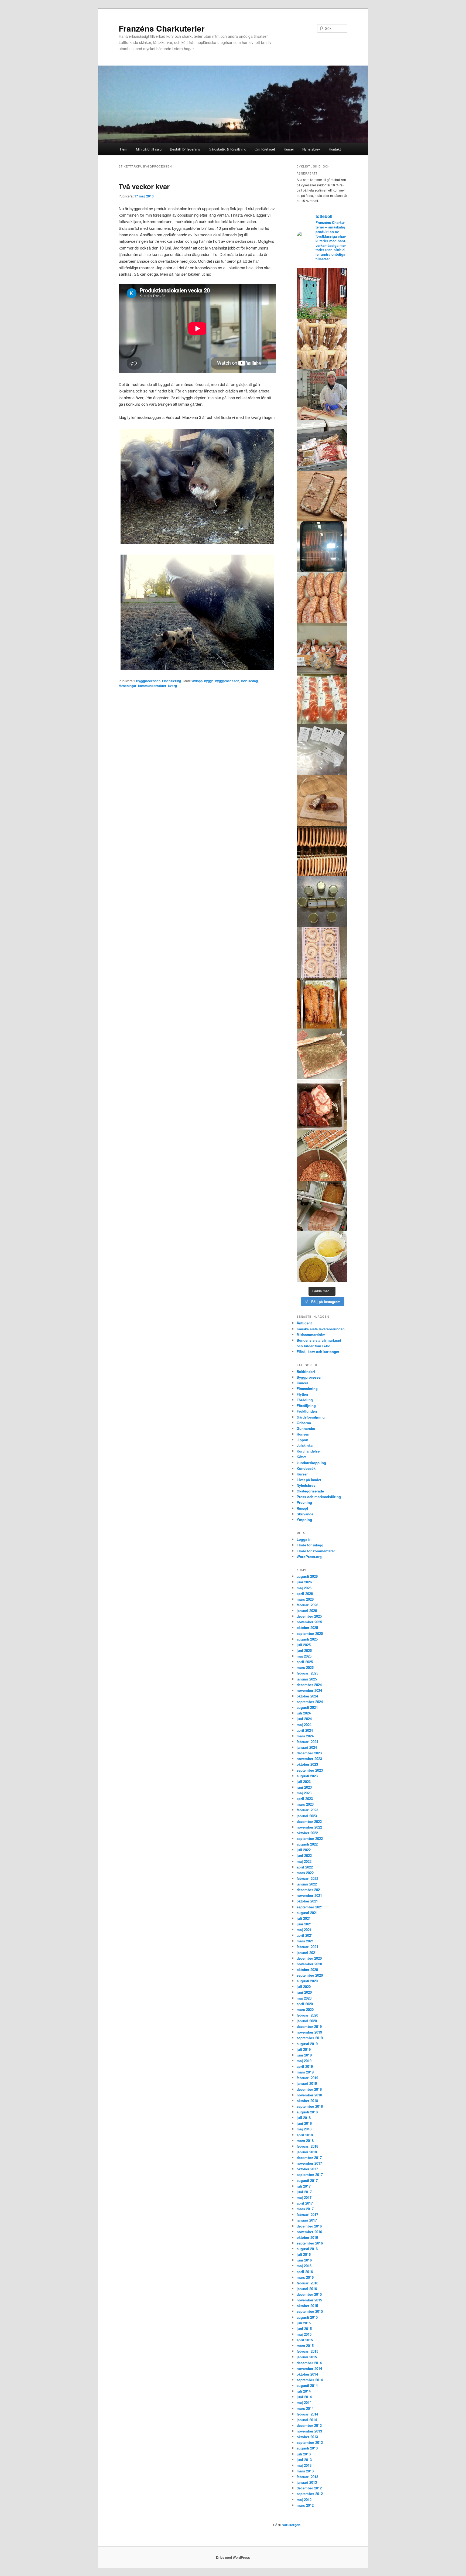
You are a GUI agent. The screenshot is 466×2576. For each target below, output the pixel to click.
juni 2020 (304, 1992)
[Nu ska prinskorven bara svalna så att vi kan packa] (322, 344)
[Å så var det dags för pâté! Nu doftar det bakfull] (322, 1105)
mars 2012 (305, 2505)
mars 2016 (305, 2277)
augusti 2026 (307, 1576)
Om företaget (265, 149)
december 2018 (309, 2089)
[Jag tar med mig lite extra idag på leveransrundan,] (322, 445)
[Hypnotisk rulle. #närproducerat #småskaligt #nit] (322, 952)
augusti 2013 (307, 2448)
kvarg (172, 686)
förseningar (128, 686)
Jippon (302, 1440)
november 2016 (309, 2232)
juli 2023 (304, 1781)
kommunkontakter (152, 686)
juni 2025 (304, 1650)
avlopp (197, 681)
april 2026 (305, 1593)
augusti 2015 (307, 2317)
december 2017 (309, 2158)
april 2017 (305, 2203)
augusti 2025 (307, 1639)
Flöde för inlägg (310, 1545)
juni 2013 (304, 2460)
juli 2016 (304, 2254)
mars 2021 (305, 1941)
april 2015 (305, 2340)
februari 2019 (307, 2078)
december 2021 (309, 1890)
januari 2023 (307, 1816)
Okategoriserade (310, 1491)
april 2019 (305, 2066)
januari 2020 (307, 2021)
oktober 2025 (307, 1627)
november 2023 (309, 1759)
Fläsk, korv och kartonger (318, 1352)
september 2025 (310, 1633)
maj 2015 (304, 2334)
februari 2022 (307, 1878)
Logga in (304, 1539)
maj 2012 (304, 2500)
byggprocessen (227, 681)
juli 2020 (304, 1986)
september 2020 (310, 1975)
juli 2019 (304, 2049)
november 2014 (309, 2368)
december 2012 (309, 2488)
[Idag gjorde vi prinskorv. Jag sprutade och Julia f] (322, 395)
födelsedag (249, 681)
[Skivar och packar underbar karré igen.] (322, 699)
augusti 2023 (307, 1776)
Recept (302, 1508)
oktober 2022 (307, 1833)
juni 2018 (304, 2123)
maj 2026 (304, 1588)
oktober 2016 (307, 2237)
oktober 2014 (307, 2374)
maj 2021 (304, 1930)
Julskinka (305, 1445)
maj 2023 (304, 1793)
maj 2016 (304, 2266)
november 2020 (309, 1964)
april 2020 (305, 2004)
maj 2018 (304, 2129)
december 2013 (309, 2425)
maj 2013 (304, 2465)
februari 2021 (307, 1947)
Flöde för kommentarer (316, 1551)
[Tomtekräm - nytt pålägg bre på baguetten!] (322, 902)
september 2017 (310, 2174)
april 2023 (305, 1798)
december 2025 (309, 1616)
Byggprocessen (148, 681)
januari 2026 (307, 1610)
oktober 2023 (307, 1764)
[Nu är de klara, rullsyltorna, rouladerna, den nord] (322, 1003)
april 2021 (305, 1935)
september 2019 (310, 2038)
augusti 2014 (307, 2385)
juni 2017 (304, 2192)
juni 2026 (304, 1582)
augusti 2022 (307, 1844)
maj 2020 (304, 1998)
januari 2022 (307, 1884)
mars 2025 (305, 1667)
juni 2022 (304, 1855)
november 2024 (309, 1690)
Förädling (305, 1400)
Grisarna (304, 1423)
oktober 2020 (307, 1969)
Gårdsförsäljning (311, 1417)
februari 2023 (307, 1810)
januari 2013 (307, 2482)
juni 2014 (304, 2397)
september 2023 (310, 1770)
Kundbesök (306, 1468)
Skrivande (305, 1514)
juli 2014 (304, 2391)
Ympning (304, 1520)
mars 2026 (305, 1599)
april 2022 (305, 1867)
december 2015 (309, 2294)
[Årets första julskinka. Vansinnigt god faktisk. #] (322, 1206)
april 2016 (305, 2272)
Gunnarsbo (306, 1428)
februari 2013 (307, 2477)
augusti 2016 (307, 2249)
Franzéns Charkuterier (162, 28)
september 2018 (310, 2106)
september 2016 (310, 2243)
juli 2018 (304, 2118)
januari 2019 (307, 2083)
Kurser (289, 149)
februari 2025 (307, 1673)
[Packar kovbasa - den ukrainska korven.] (322, 597)
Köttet (301, 1457)
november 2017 (309, 2163)
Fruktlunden (307, 1411)
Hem (124, 149)
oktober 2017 (307, 2169)
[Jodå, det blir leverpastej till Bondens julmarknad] (322, 1155)
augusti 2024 (307, 1707)
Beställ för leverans (185, 149)
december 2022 (309, 1821)
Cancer (302, 1383)
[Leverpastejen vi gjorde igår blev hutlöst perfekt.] (322, 496)
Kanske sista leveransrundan (321, 1329)
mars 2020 (305, 2009)
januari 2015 (307, 2357)
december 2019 (309, 2026)
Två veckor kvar (144, 186)
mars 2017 (305, 2209)
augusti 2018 (307, 2112)
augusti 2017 (307, 2180)
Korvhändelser (309, 1451)
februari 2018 (307, 2146)
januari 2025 (307, 1679)
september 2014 (310, 2380)
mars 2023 (305, 1804)
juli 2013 (304, 2454)
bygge (209, 681)
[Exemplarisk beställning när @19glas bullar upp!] (322, 648)
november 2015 (309, 2300)
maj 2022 (304, 1861)
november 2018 (309, 2095)
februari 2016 (307, 2283)
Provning (304, 1502)
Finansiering (172, 681)
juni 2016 (304, 2260)
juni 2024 (304, 1719)
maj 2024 (304, 1725)
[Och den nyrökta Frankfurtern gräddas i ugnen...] (322, 547)
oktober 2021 (307, 1901)
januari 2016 (307, 2289)
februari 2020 (307, 2015)
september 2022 (310, 1838)
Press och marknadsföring (319, 1497)
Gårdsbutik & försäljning (227, 149)
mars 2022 (305, 1873)
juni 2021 (304, 1924)
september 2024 (310, 1702)
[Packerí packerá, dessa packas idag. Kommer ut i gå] (322, 750)
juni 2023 (304, 1787)
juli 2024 (304, 1713)
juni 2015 (304, 2329)
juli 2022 (304, 1850)
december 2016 (309, 2226)
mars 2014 (305, 2408)
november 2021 (309, 1895)
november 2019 (309, 2032)
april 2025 (305, 1662)
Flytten (302, 1394)
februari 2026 (307, 1605)
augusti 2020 (307, 1981)
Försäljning (306, 1405)
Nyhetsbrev (311, 149)
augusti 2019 (307, 2044)
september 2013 (310, 2442)
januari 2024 (307, 1747)
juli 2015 (304, 2323)
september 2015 (310, 2311)
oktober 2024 (307, 1696)
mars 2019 (305, 2072)
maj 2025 (304, 1656)
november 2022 (309, 1827)
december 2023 (309, 1753)
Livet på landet (309, 1480)
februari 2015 (307, 2351)
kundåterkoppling (311, 1463)
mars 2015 (305, 2346)
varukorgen (291, 2525)
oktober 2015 (307, 2306)
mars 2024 (305, 1736)
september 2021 (310, 1907)
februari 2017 (307, 2214)
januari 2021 (307, 1953)
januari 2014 (307, 2420)
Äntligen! (304, 1323)
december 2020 (309, 1958)
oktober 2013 (307, 2437)
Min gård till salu (149, 149)
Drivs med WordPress (233, 2557)
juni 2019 (304, 2055)
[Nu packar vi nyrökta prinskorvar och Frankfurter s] (322, 851)
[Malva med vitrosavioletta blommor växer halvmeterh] (322, 293)
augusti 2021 (307, 1913)
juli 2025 (304, 1645)
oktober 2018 (307, 2101)
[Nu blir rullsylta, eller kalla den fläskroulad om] (322, 1054)
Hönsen (303, 1434)
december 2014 (309, 2363)
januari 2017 (307, 2220)
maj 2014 (304, 2402)
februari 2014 (307, 2414)
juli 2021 (304, 1918)
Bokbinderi (306, 1371)
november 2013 (309, 2431)
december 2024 (309, 1685)
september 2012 (310, 2494)
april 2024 (305, 1730)
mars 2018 (305, 2141)
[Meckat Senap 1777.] (322, 1257)
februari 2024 (307, 1742)
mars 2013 (305, 2471)
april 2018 (305, 2135)
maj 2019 (304, 2061)
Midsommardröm (311, 1335)
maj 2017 (304, 2197)
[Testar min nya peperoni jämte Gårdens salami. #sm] (322, 800)
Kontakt (335, 149)
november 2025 (309, 1622)
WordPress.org (309, 1557)
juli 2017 (304, 2186)
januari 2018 (307, 2152)
